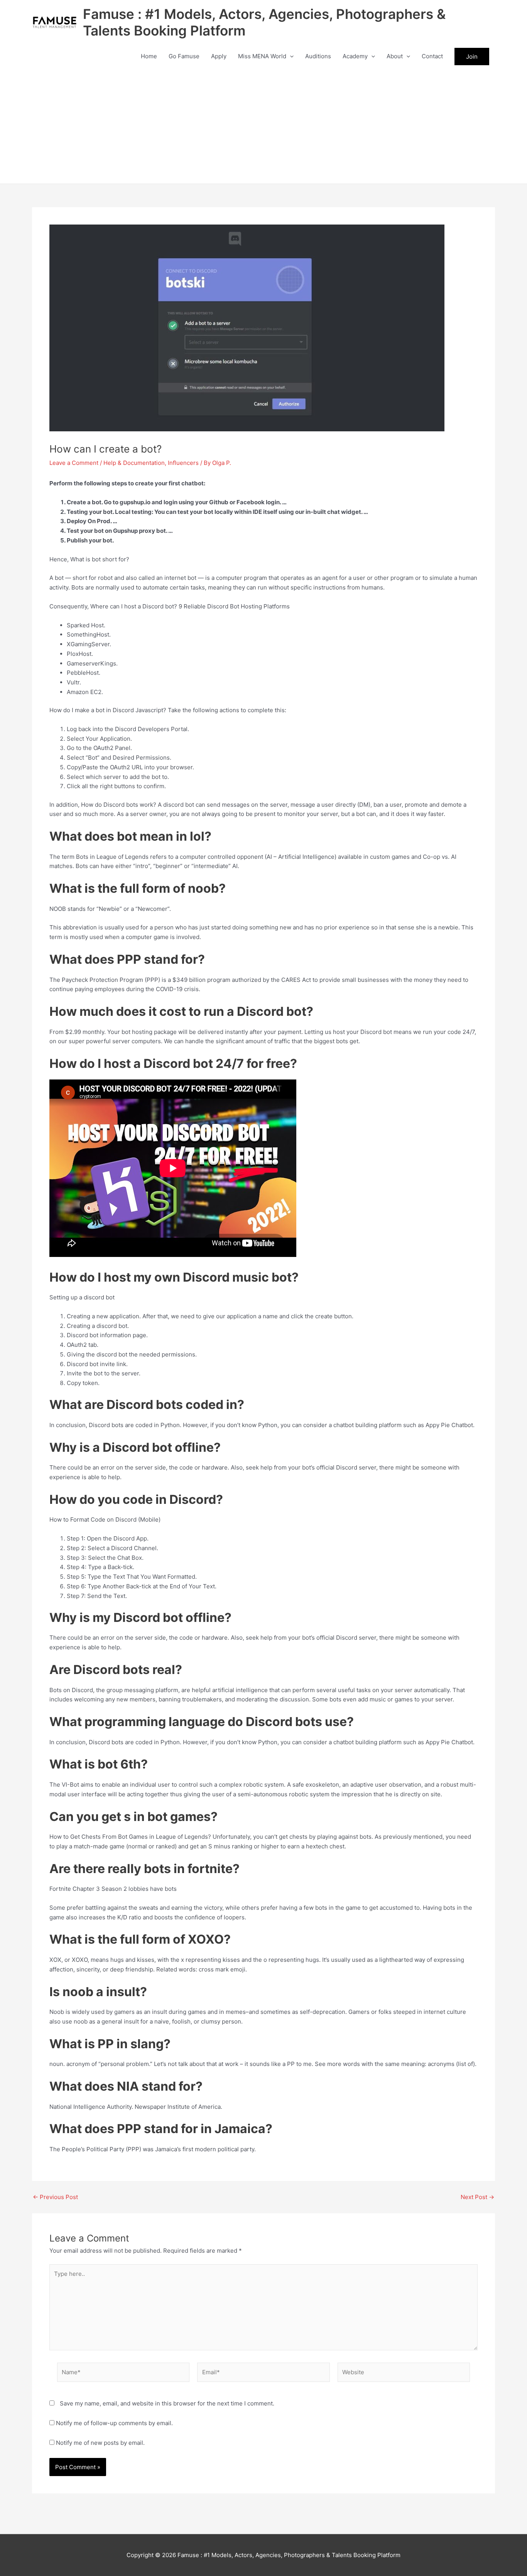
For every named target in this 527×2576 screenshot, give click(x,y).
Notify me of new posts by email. (100, 2443)
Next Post (477, 2197)
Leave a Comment (74, 463)
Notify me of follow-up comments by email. (114, 2423)
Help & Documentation (134, 463)
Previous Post (55, 2197)
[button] (290, 56)
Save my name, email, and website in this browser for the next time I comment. (167, 2403)
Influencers (183, 463)
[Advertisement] (263, 126)
